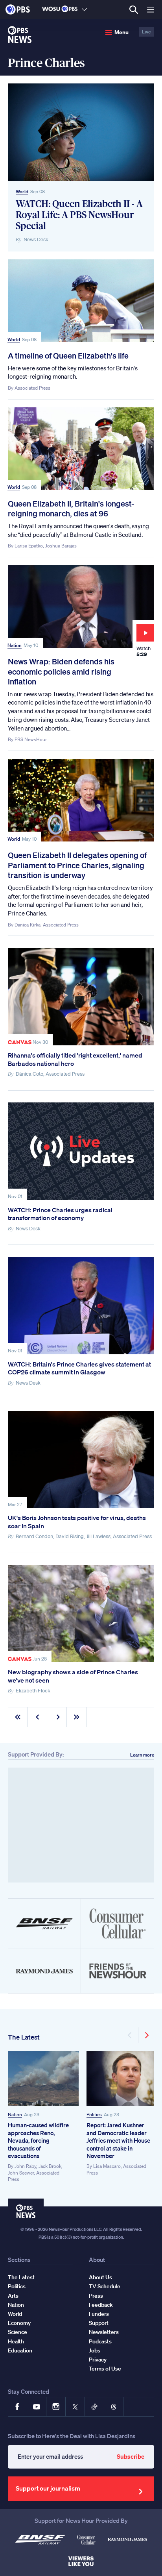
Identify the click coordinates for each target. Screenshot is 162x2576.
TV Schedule (105, 2286)
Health (16, 2341)
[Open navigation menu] (151, 9)
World (22, 191)
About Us (100, 2277)
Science (17, 2332)
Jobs (95, 2350)
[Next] (146, 2035)
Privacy (98, 2360)
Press (96, 2296)
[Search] (133, 10)
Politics (94, 2115)
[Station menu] (84, 9)
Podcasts (100, 2341)
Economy (19, 2323)
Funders (99, 2314)
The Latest (24, 2037)
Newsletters (104, 2332)
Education (20, 2350)
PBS (18, 9)
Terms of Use (105, 2369)
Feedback (101, 2305)
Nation (15, 645)
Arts (13, 2296)
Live (146, 32)
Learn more (142, 1755)
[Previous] (130, 2035)
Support (99, 2323)
